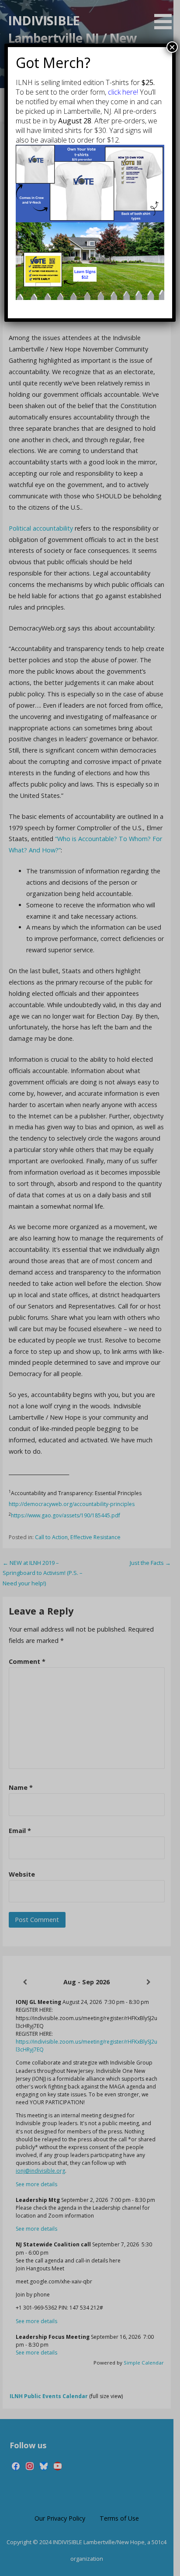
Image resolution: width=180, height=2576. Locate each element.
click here (122, 92)
